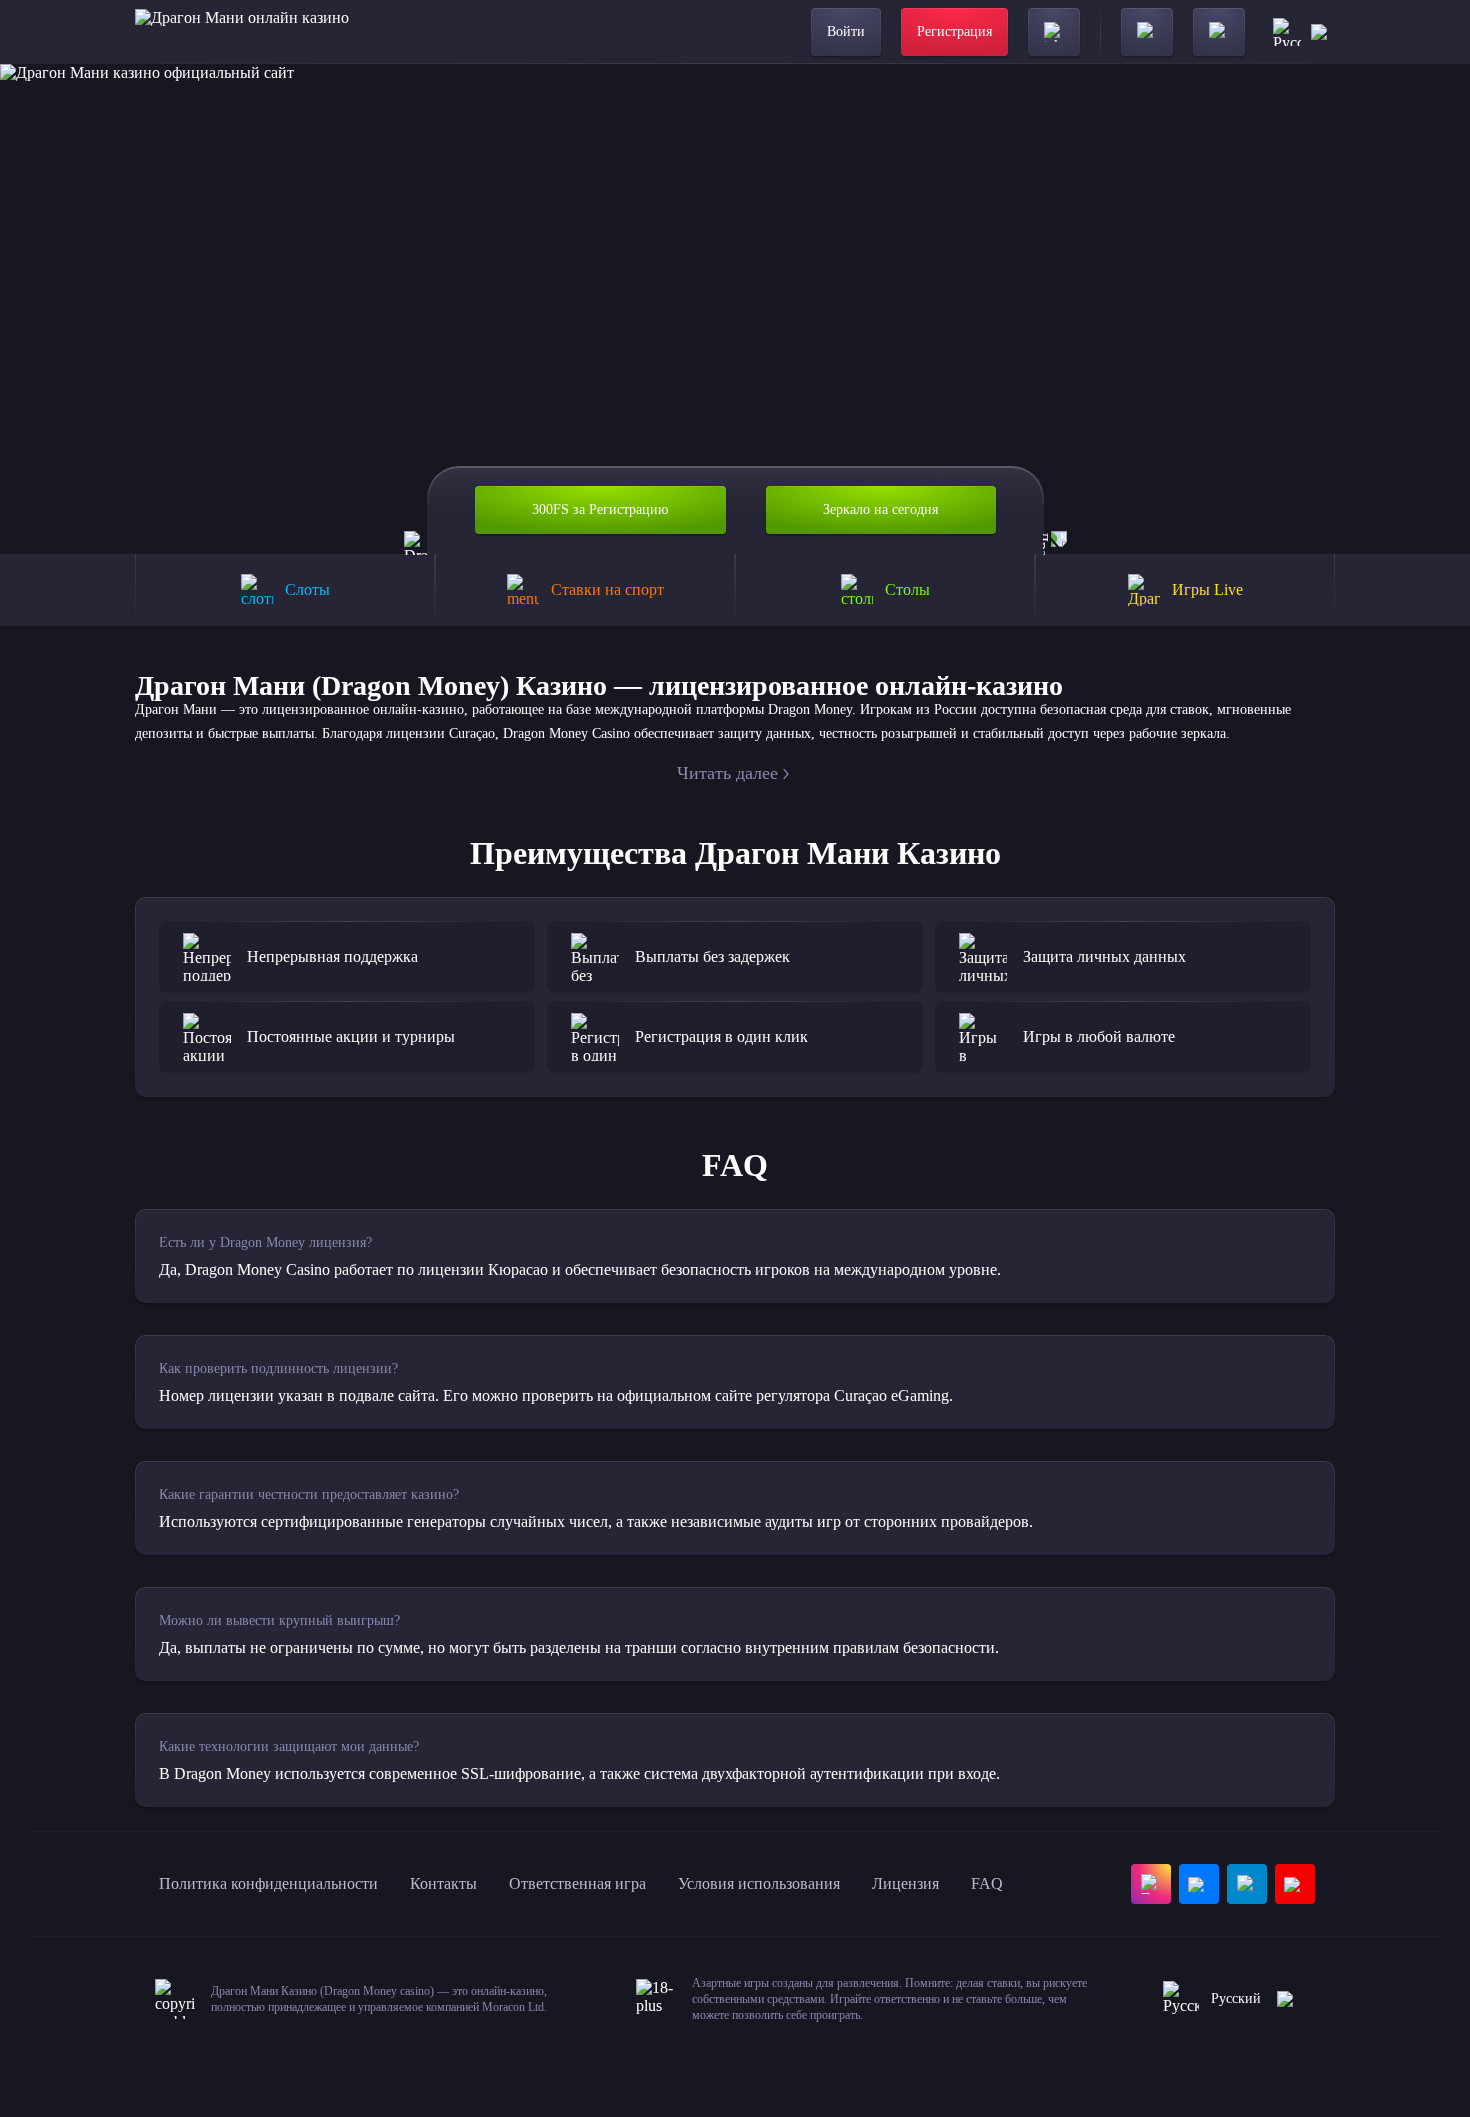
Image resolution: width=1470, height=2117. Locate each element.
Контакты (443, 1883)
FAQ (987, 1883)
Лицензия (905, 1883)
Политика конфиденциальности (268, 1883)
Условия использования (759, 1883)
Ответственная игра (577, 1883)
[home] (242, 32)
